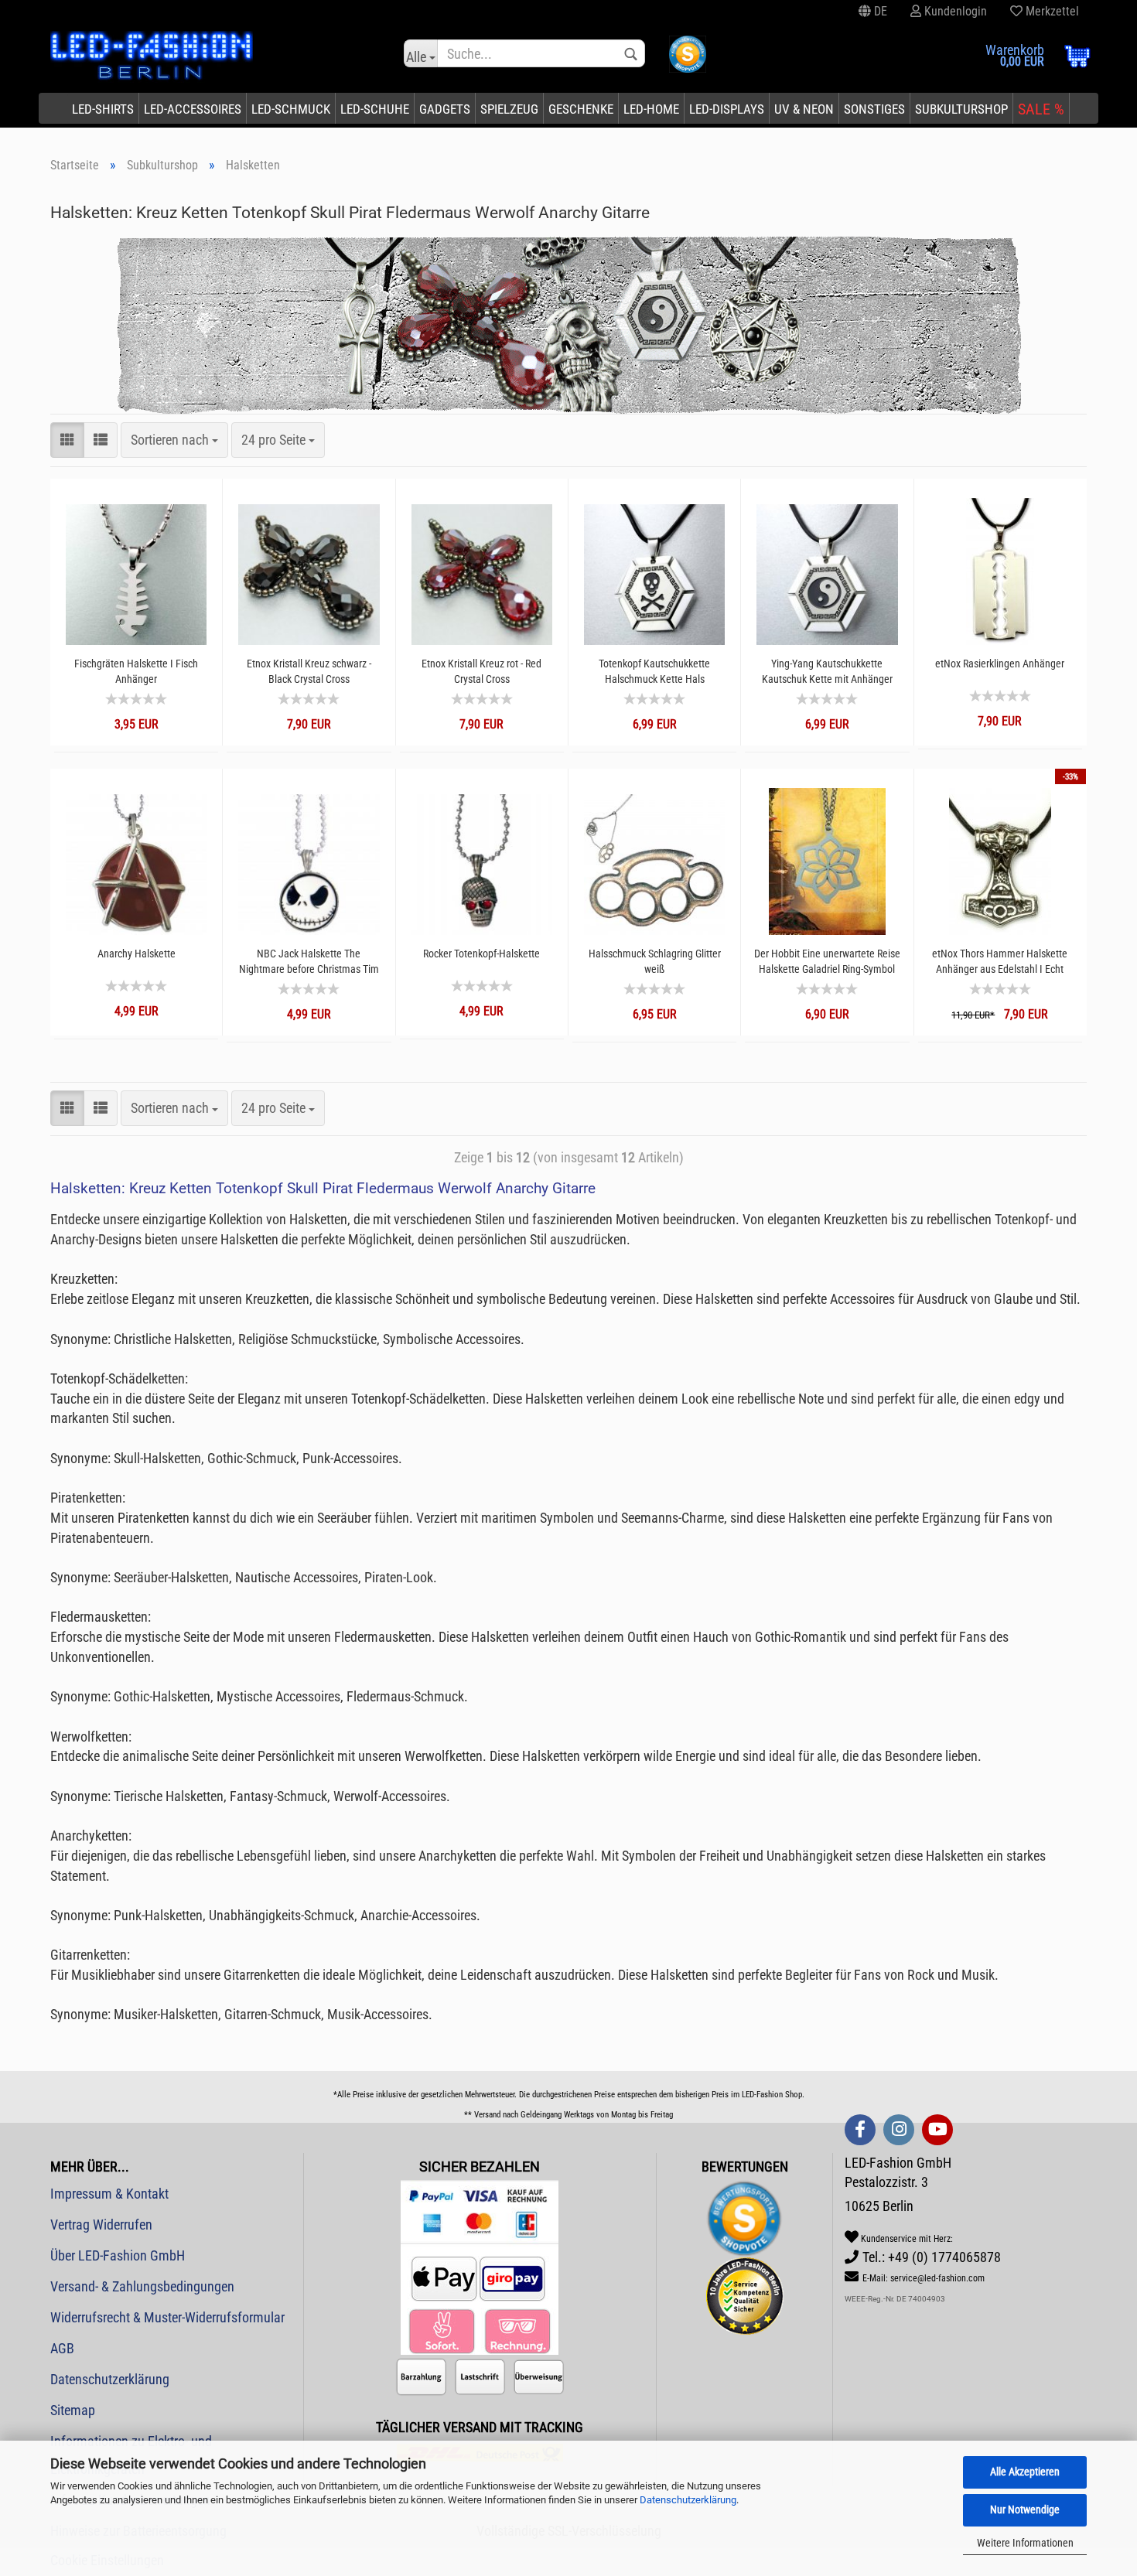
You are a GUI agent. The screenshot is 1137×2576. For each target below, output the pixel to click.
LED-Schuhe (375, 109)
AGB (62, 2348)
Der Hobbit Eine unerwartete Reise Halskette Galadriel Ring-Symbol (827, 961)
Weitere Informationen (1025, 2543)
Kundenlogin (954, 11)
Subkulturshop (961, 109)
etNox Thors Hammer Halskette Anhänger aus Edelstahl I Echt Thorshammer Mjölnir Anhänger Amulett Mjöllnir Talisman (1000, 962)
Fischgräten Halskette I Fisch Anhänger (136, 671)
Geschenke (581, 109)
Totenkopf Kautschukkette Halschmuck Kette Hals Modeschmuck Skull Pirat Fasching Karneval (654, 672)
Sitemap (73, 2410)
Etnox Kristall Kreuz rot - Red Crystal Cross (481, 671)
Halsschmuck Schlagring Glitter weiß (655, 961)
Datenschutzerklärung (688, 2500)
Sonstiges (874, 109)
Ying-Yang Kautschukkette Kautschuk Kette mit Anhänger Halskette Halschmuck (827, 672)
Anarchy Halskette (137, 954)
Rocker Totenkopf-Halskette (481, 954)
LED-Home (651, 109)
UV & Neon (804, 109)
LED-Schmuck (291, 109)
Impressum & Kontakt (109, 2194)
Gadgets (445, 109)
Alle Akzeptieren (1025, 2472)
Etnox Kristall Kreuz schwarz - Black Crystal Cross (309, 671)
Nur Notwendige (1025, 2509)
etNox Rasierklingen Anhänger (1000, 664)
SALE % (1041, 109)
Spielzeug (509, 109)
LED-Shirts (103, 109)
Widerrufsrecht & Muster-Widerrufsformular (167, 2317)
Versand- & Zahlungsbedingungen (142, 2286)
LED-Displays (727, 109)
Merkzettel (1051, 11)
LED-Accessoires (193, 109)
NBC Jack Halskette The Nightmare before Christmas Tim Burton (309, 962)
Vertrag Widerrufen (101, 2225)
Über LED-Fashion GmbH (118, 2255)
